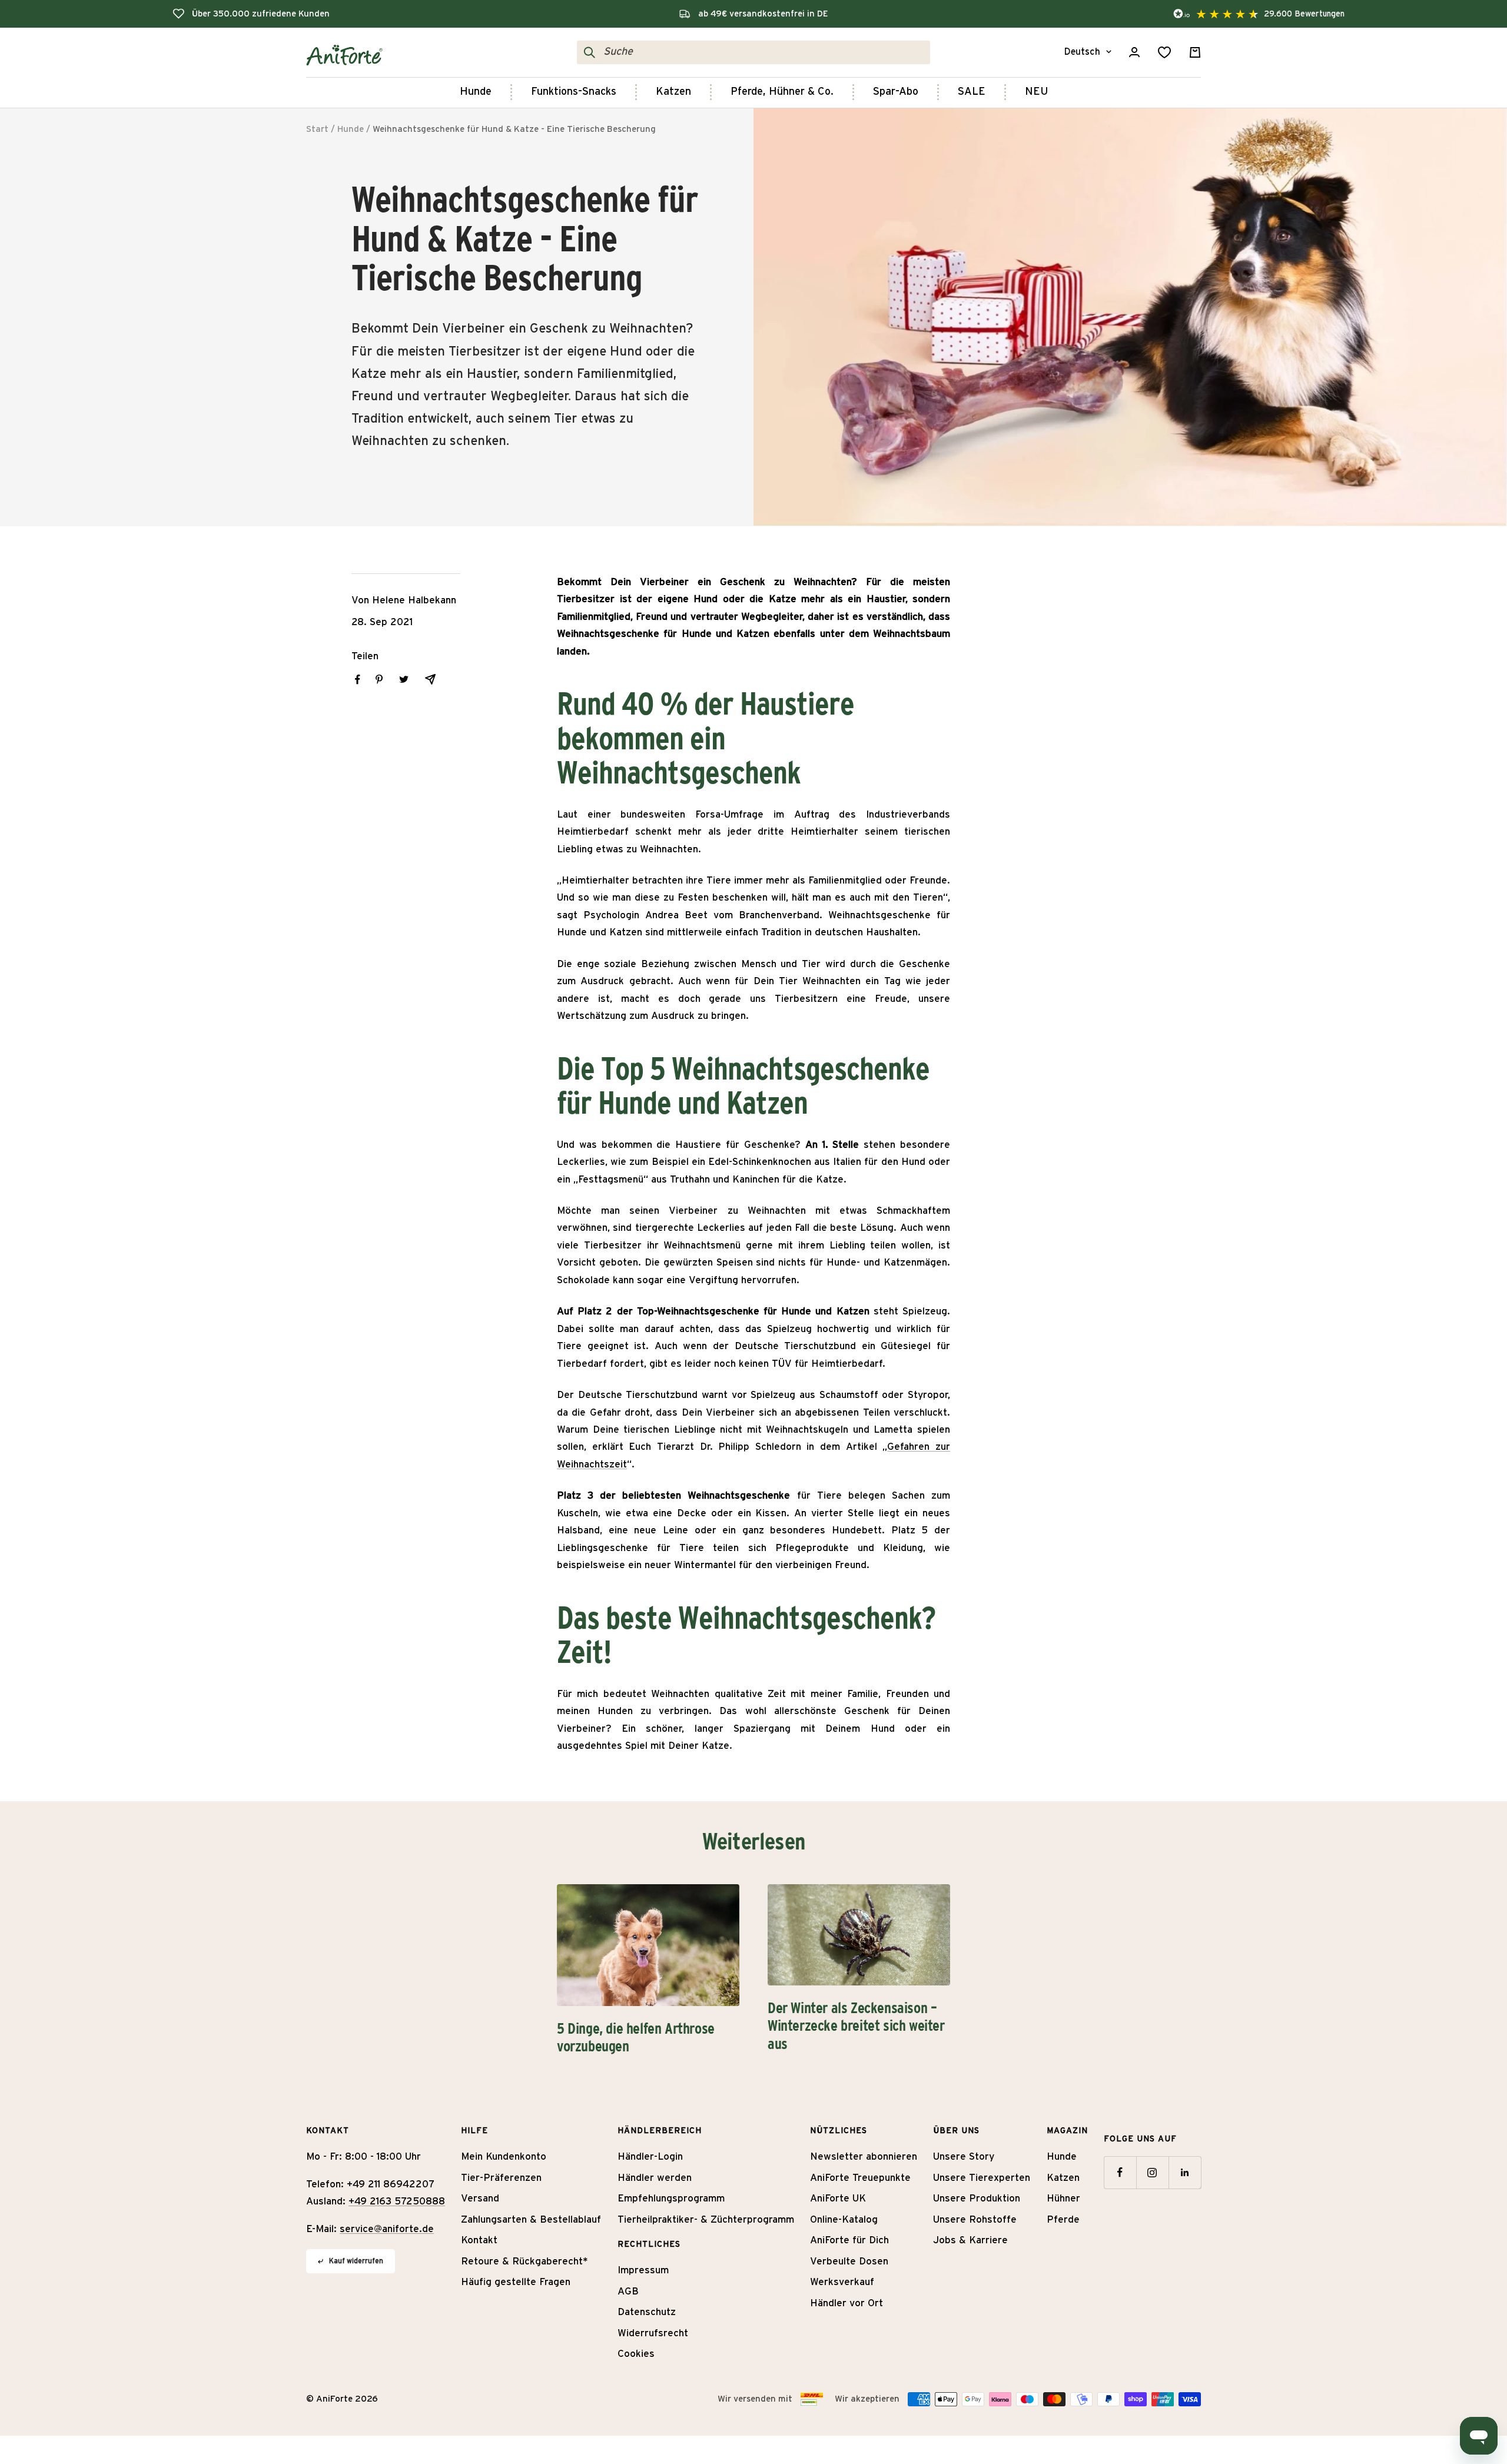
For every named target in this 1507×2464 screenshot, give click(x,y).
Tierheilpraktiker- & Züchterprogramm (706, 2219)
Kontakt (479, 2240)
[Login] (1134, 52)
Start (317, 129)
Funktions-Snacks (574, 92)
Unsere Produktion (977, 2198)
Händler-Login (650, 2156)
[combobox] (764, 52)
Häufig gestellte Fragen (516, 2282)
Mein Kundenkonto (504, 2156)
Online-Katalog (844, 2219)
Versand (480, 2198)
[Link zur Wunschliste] (1164, 52)
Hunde (476, 92)
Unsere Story (964, 2156)
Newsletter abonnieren (864, 2156)
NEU (1036, 92)
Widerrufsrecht (653, 2333)
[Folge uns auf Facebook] (1120, 2172)
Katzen (673, 92)
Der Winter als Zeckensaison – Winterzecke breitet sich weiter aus (856, 2026)
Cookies (636, 2354)
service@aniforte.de (387, 2229)
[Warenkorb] (1195, 52)
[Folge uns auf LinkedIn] (1185, 2172)
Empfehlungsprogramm (671, 2198)
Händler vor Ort (847, 2303)
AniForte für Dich (849, 2240)
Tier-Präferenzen (501, 2178)
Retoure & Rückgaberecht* (525, 2261)
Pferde (1063, 2219)
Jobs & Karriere (970, 2240)
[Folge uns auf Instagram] (1152, 2172)
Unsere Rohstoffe (975, 2219)
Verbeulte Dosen (849, 2261)
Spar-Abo (896, 92)
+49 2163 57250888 (397, 2201)
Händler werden (655, 2178)
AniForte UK (838, 2198)
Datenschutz (647, 2312)
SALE (972, 92)
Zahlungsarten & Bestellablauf (531, 2219)
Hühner (1063, 2198)
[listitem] (358, 680)
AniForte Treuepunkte (860, 2178)
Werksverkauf (842, 2282)
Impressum (643, 2270)
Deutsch (1082, 52)
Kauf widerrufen (356, 2261)
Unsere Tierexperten (982, 2178)
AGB (628, 2291)
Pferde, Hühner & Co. (782, 92)
